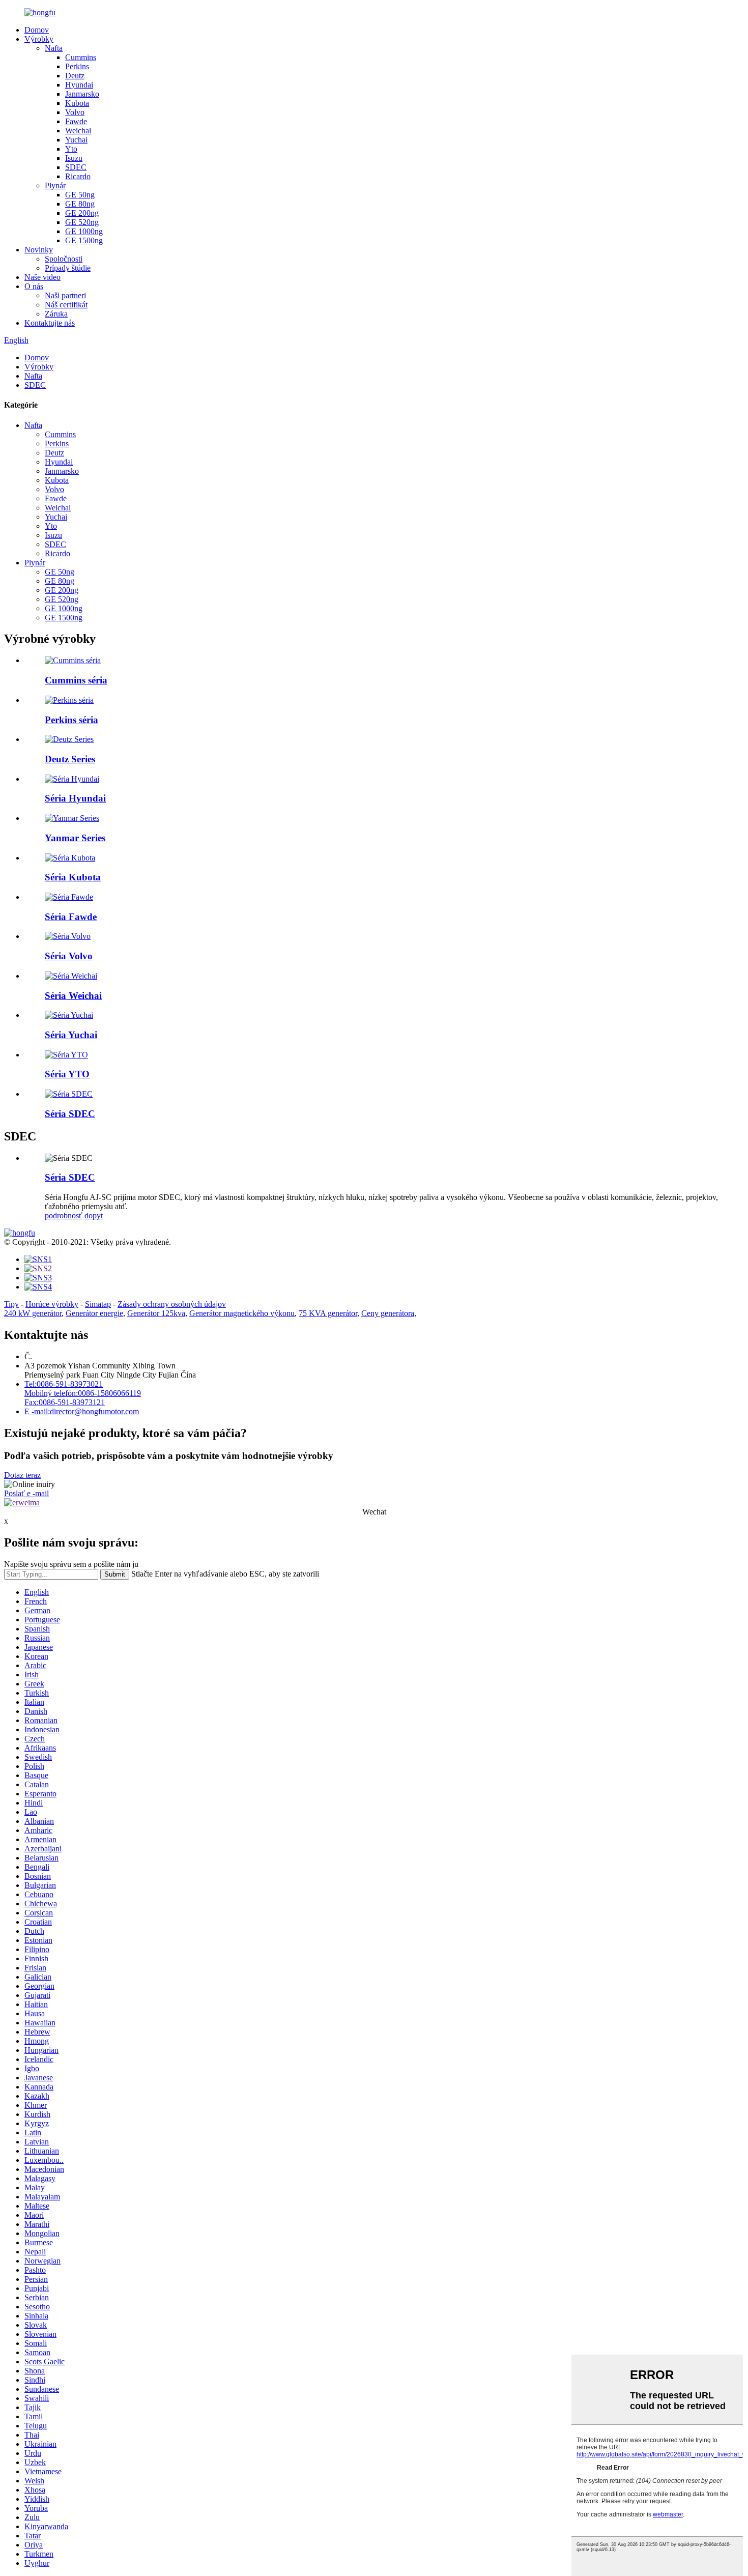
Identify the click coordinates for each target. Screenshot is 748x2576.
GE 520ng (82, 222)
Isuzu (74, 158)
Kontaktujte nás (50, 323)
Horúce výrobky (52, 1304)
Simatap (98, 1304)
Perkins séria (71, 720)
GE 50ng (80, 195)
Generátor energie (94, 1313)
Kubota (77, 103)
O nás (34, 286)
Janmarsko (82, 94)
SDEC (76, 167)
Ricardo (78, 176)
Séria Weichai (73, 996)
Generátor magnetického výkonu (242, 1313)
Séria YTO (67, 1074)
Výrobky (39, 39)
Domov (37, 30)
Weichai (78, 131)
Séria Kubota (73, 877)
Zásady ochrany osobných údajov (172, 1304)
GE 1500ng (84, 240)
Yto (71, 149)
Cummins (81, 57)
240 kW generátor (33, 1313)
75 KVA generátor (328, 1313)
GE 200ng (82, 213)
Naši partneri (65, 295)
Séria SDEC (70, 1114)
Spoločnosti (64, 259)
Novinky (39, 250)
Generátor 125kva (156, 1313)
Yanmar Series (75, 838)
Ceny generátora (388, 1313)
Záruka (56, 314)
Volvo (75, 112)
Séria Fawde (71, 917)
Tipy (11, 1304)
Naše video (42, 277)
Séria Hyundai (75, 798)
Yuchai (76, 140)
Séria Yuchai (71, 1035)
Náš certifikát (66, 305)
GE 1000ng (84, 231)
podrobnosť (64, 1215)
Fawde (76, 121)
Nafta (54, 48)
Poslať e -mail (26, 1493)
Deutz (75, 76)
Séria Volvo (69, 956)
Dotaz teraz (22, 1475)
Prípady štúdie (68, 268)
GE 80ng (80, 204)
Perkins (77, 66)
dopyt (94, 1215)
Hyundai (79, 85)
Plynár (55, 185)
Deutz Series (70, 759)
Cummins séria (76, 680)
